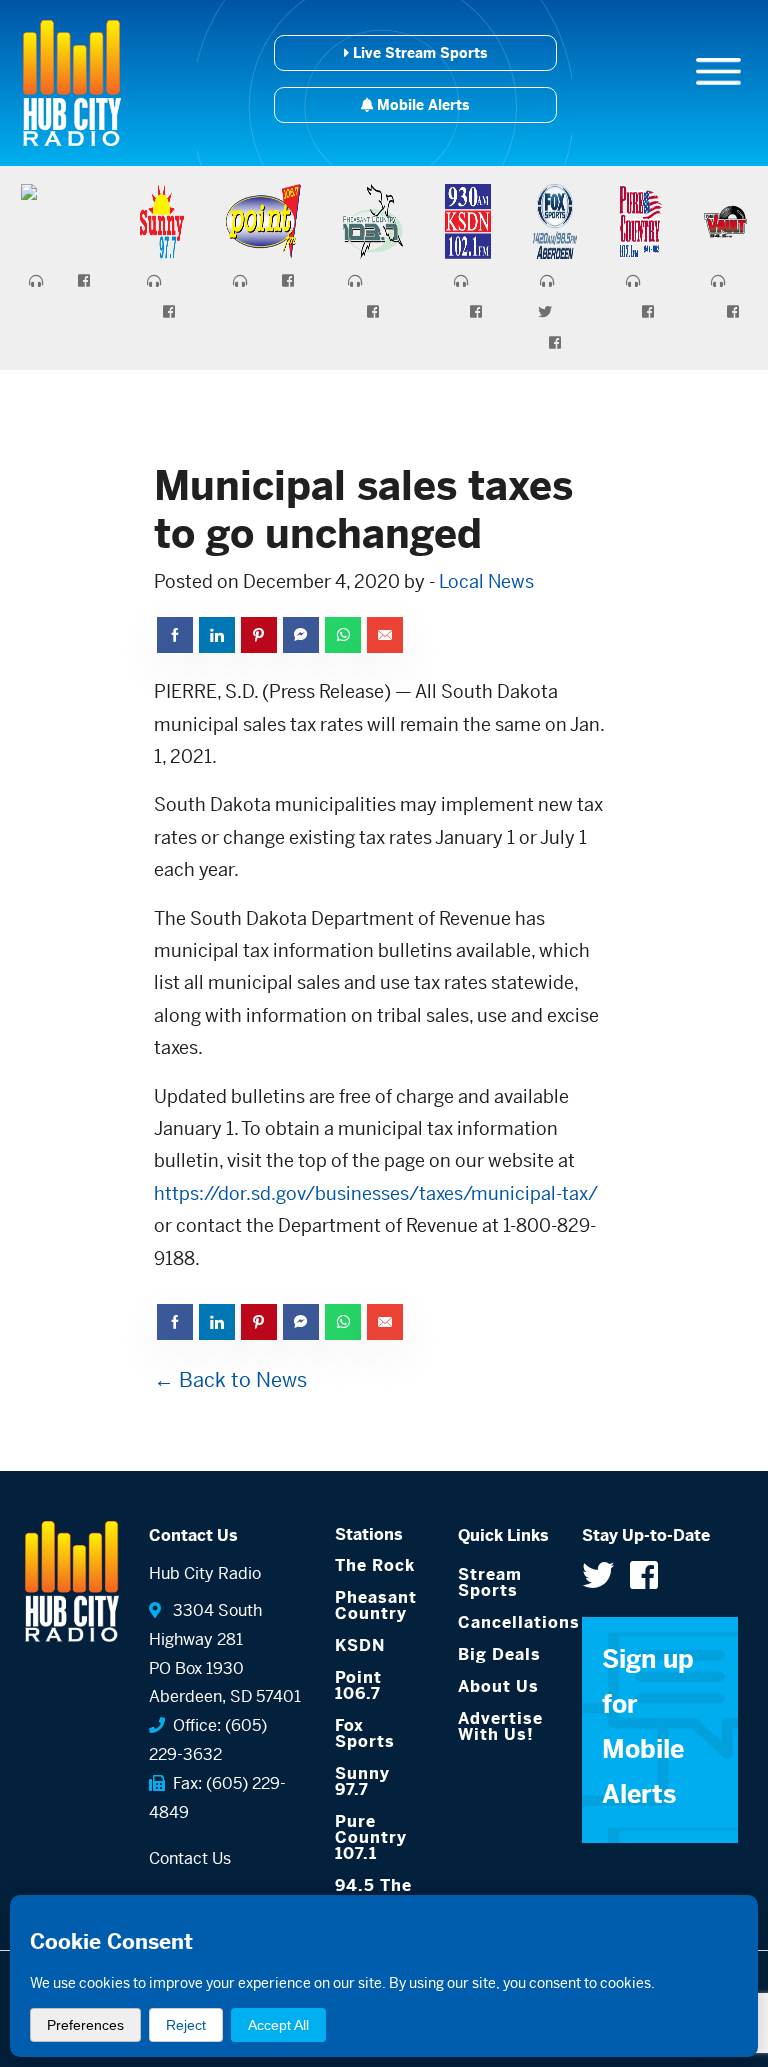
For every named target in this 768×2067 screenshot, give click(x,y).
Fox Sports (365, 1733)
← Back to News (230, 1380)
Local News (486, 581)
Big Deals (499, 1654)
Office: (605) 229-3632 (208, 1740)
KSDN (360, 1645)
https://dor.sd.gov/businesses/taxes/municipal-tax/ (376, 1193)
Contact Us (190, 1858)
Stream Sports (490, 1582)
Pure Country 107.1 (371, 1837)
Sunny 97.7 (362, 1781)
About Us (498, 1686)
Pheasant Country (376, 1605)
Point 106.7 (358, 1685)
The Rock (375, 1565)
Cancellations (505, 1622)
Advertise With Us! (500, 1726)
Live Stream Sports (418, 53)
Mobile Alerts (421, 105)
